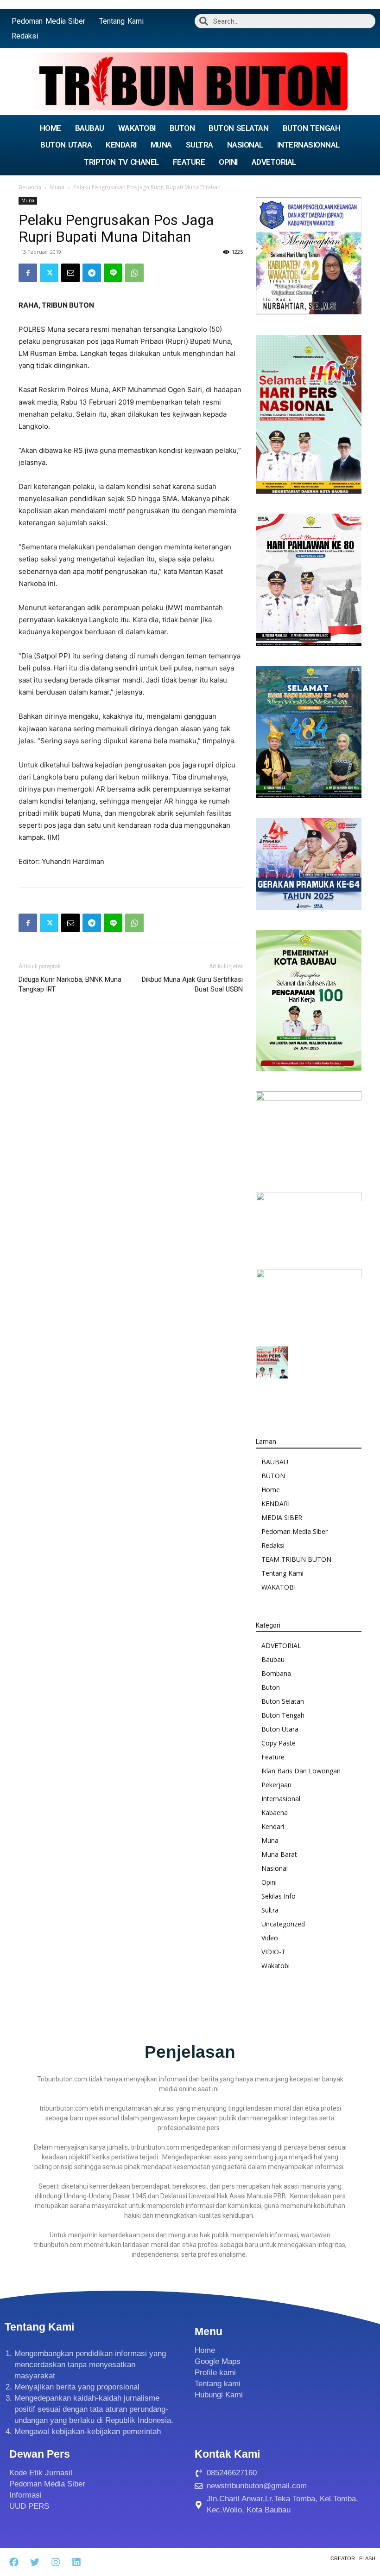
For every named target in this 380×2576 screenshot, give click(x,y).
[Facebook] (28, 273)
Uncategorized (283, 1924)
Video (270, 1938)
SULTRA (199, 145)
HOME (51, 128)
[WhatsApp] (134, 273)
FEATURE (189, 162)
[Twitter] (49, 273)
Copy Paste (279, 1743)
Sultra (270, 1910)
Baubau (273, 1659)
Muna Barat (279, 1854)
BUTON (182, 128)
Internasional (281, 1799)
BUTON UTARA (66, 145)
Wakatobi (275, 1966)
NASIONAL (245, 145)
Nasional (275, 1868)
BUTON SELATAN (238, 128)
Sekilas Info (279, 1896)
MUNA (161, 145)
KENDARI (121, 145)
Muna (57, 187)
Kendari (273, 1826)
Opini (269, 1882)
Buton (271, 1687)
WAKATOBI (137, 128)
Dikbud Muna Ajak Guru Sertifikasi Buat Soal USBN (192, 984)
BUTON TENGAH (312, 128)
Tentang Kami (121, 21)
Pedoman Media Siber (48, 21)
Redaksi (25, 36)
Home (271, 1490)
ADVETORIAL (274, 162)
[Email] (70, 273)
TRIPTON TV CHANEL (121, 162)
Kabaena (275, 1813)
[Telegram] (92, 273)
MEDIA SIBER (282, 1517)
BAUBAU (90, 128)
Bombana (276, 1673)
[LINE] (113, 273)
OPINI (228, 162)
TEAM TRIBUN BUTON (296, 1559)
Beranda (30, 187)
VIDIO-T (273, 1952)
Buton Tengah (283, 1715)
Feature (273, 1757)
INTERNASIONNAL (308, 145)
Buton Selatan (283, 1701)
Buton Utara (280, 1729)
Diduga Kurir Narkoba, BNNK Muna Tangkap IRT (70, 984)
